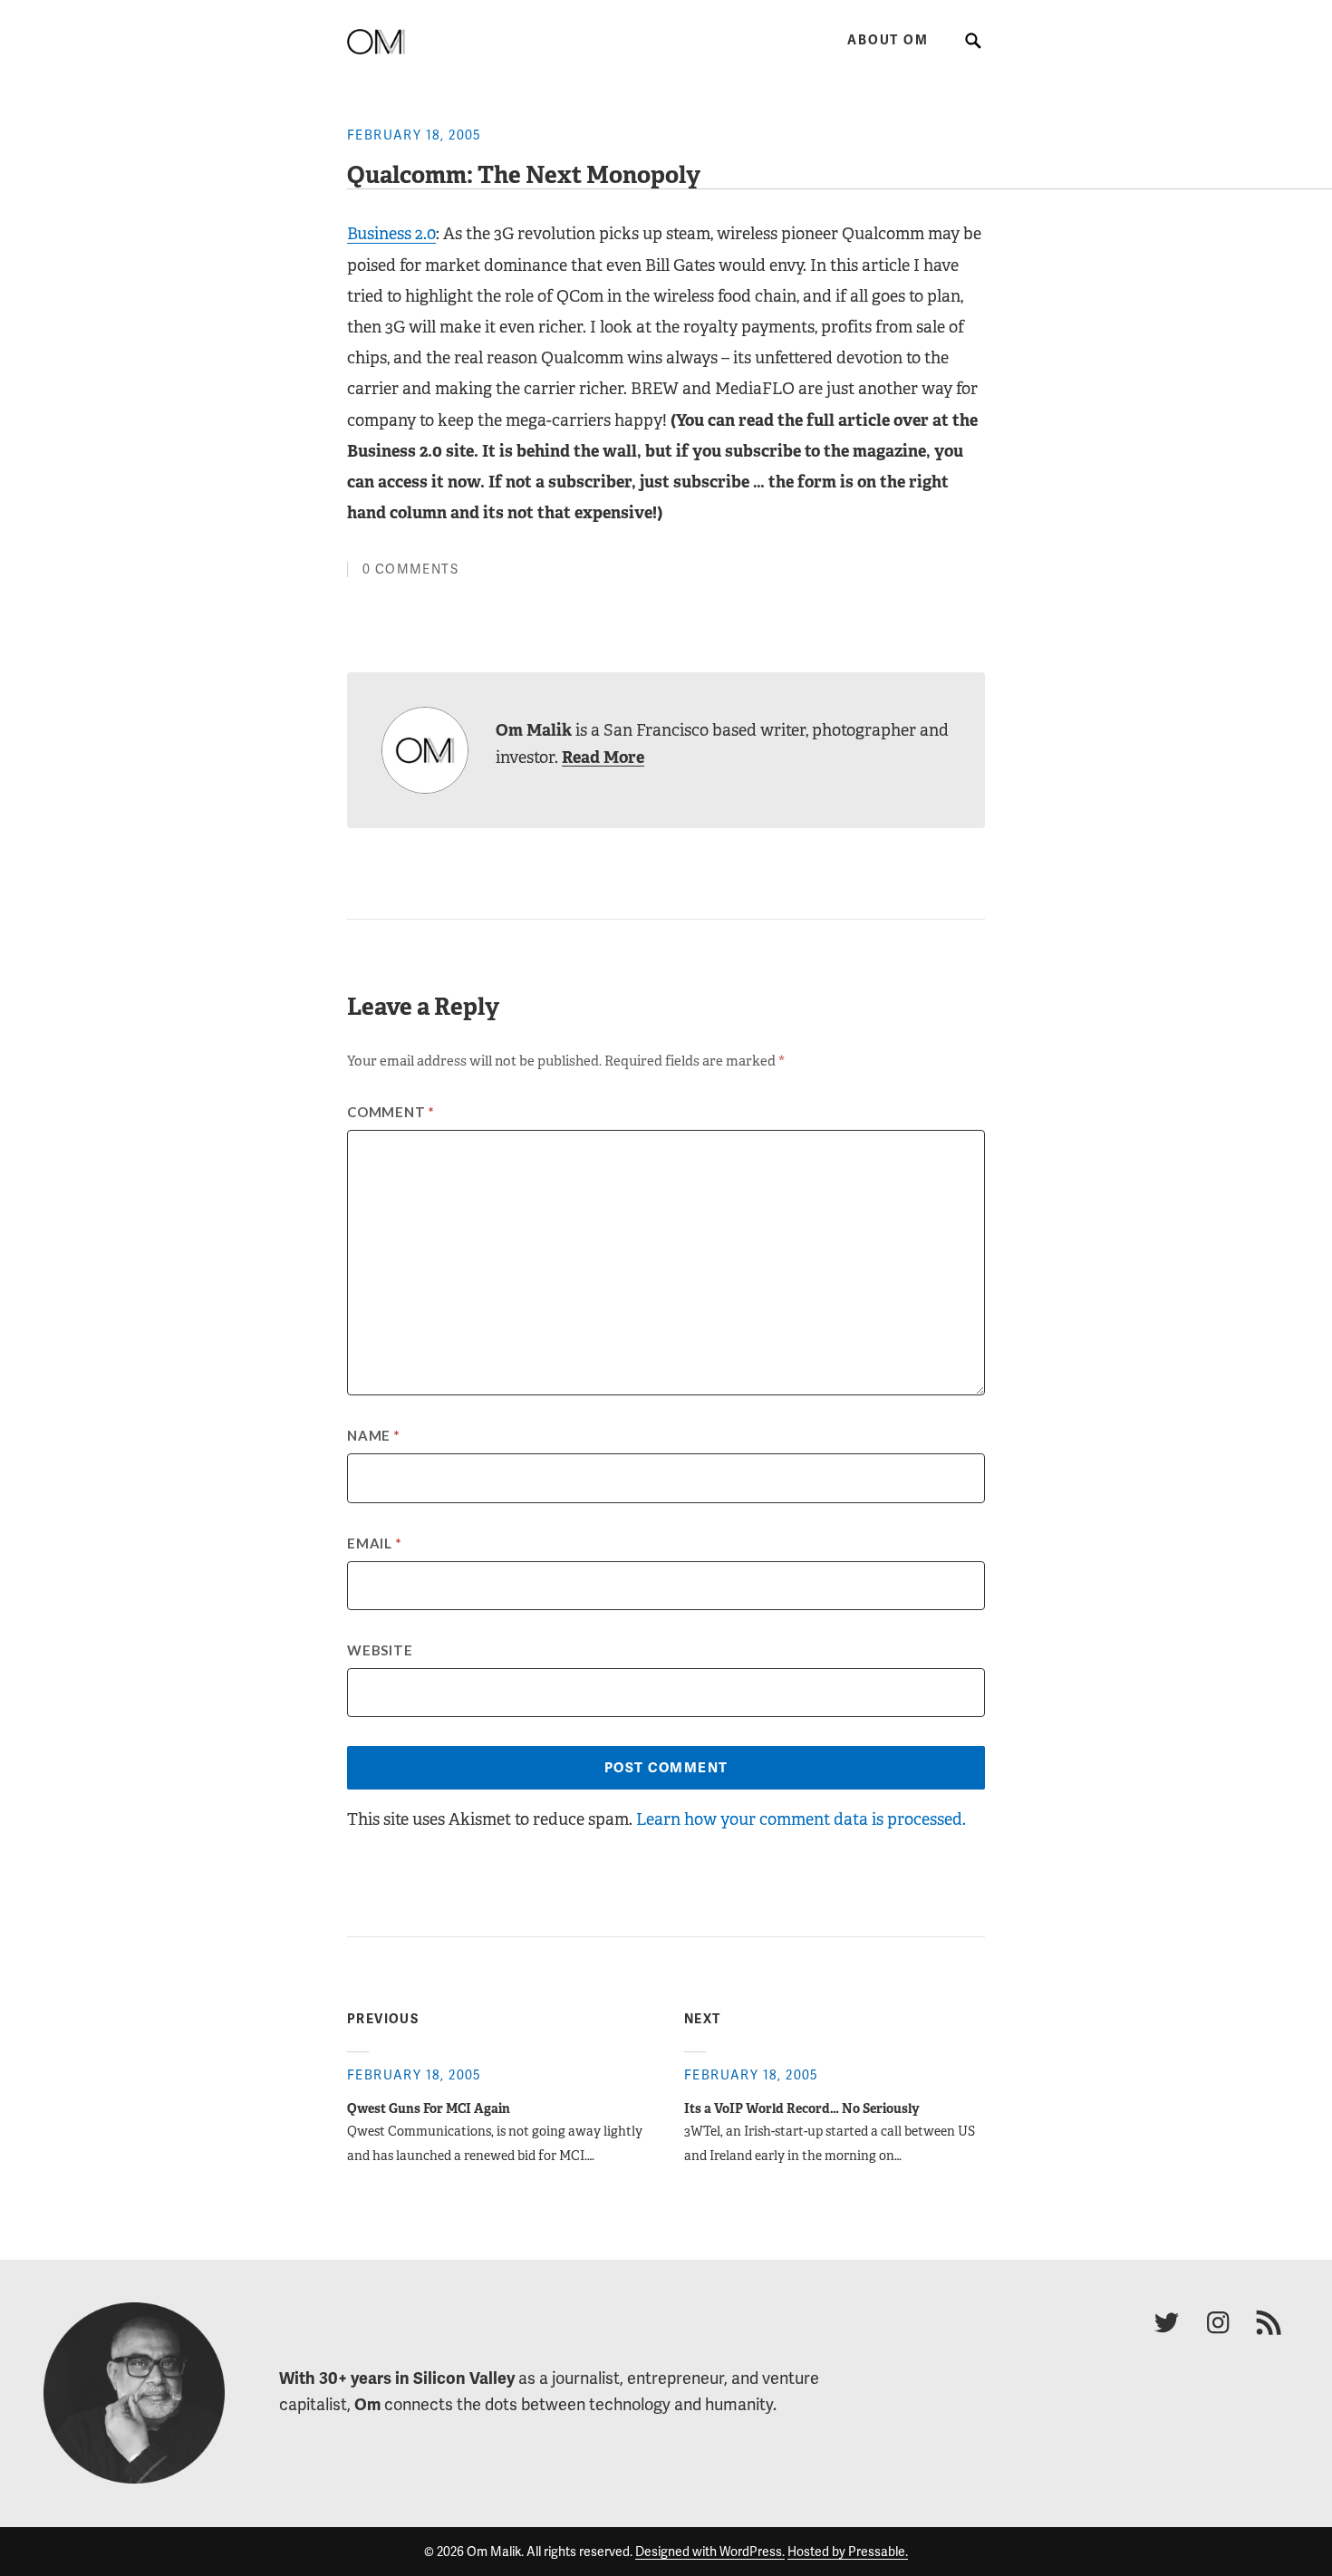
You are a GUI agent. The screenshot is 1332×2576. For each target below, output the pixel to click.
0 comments (410, 569)
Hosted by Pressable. (848, 2552)
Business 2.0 (391, 234)
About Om (888, 40)
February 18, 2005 (415, 135)
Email (374, 1543)
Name (374, 1435)
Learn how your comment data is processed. (801, 1819)
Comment (391, 1112)
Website (380, 1650)
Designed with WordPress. (710, 2552)
